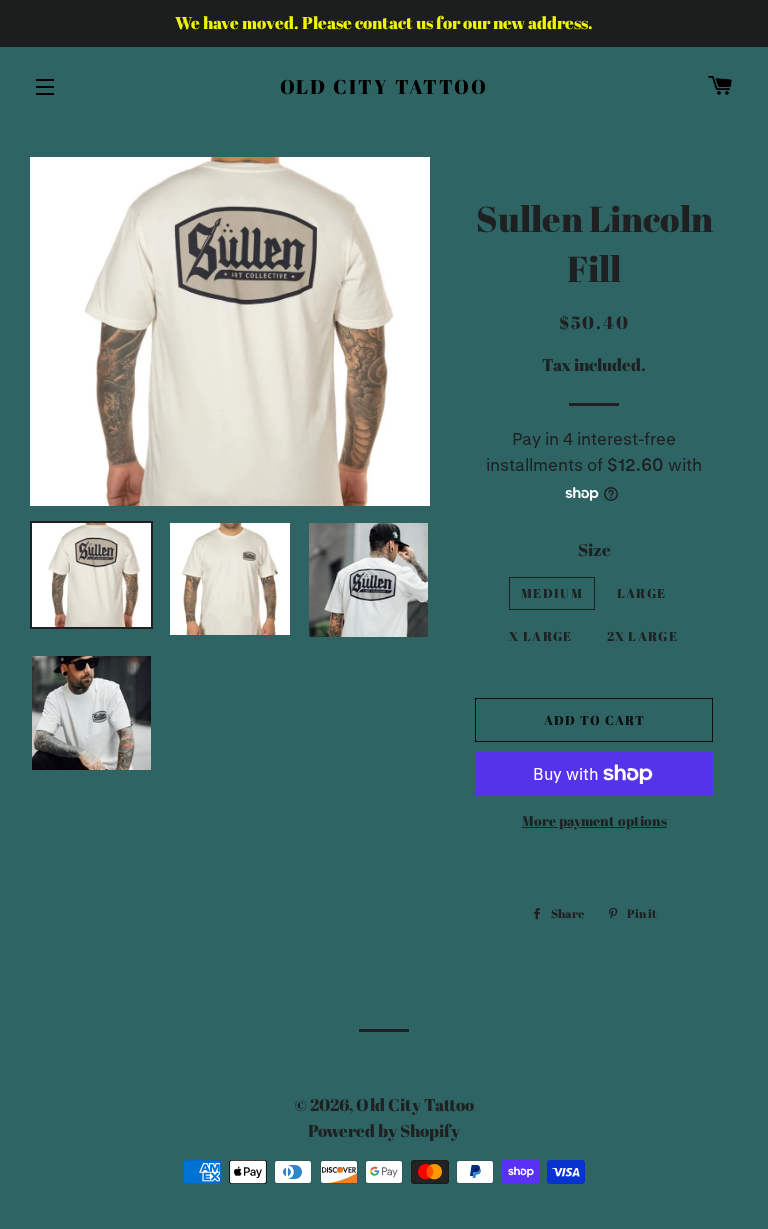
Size (594, 549)
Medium (552, 593)
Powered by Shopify (384, 1130)
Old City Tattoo (384, 86)
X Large (540, 636)
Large (642, 593)
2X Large (642, 636)
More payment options (594, 820)
